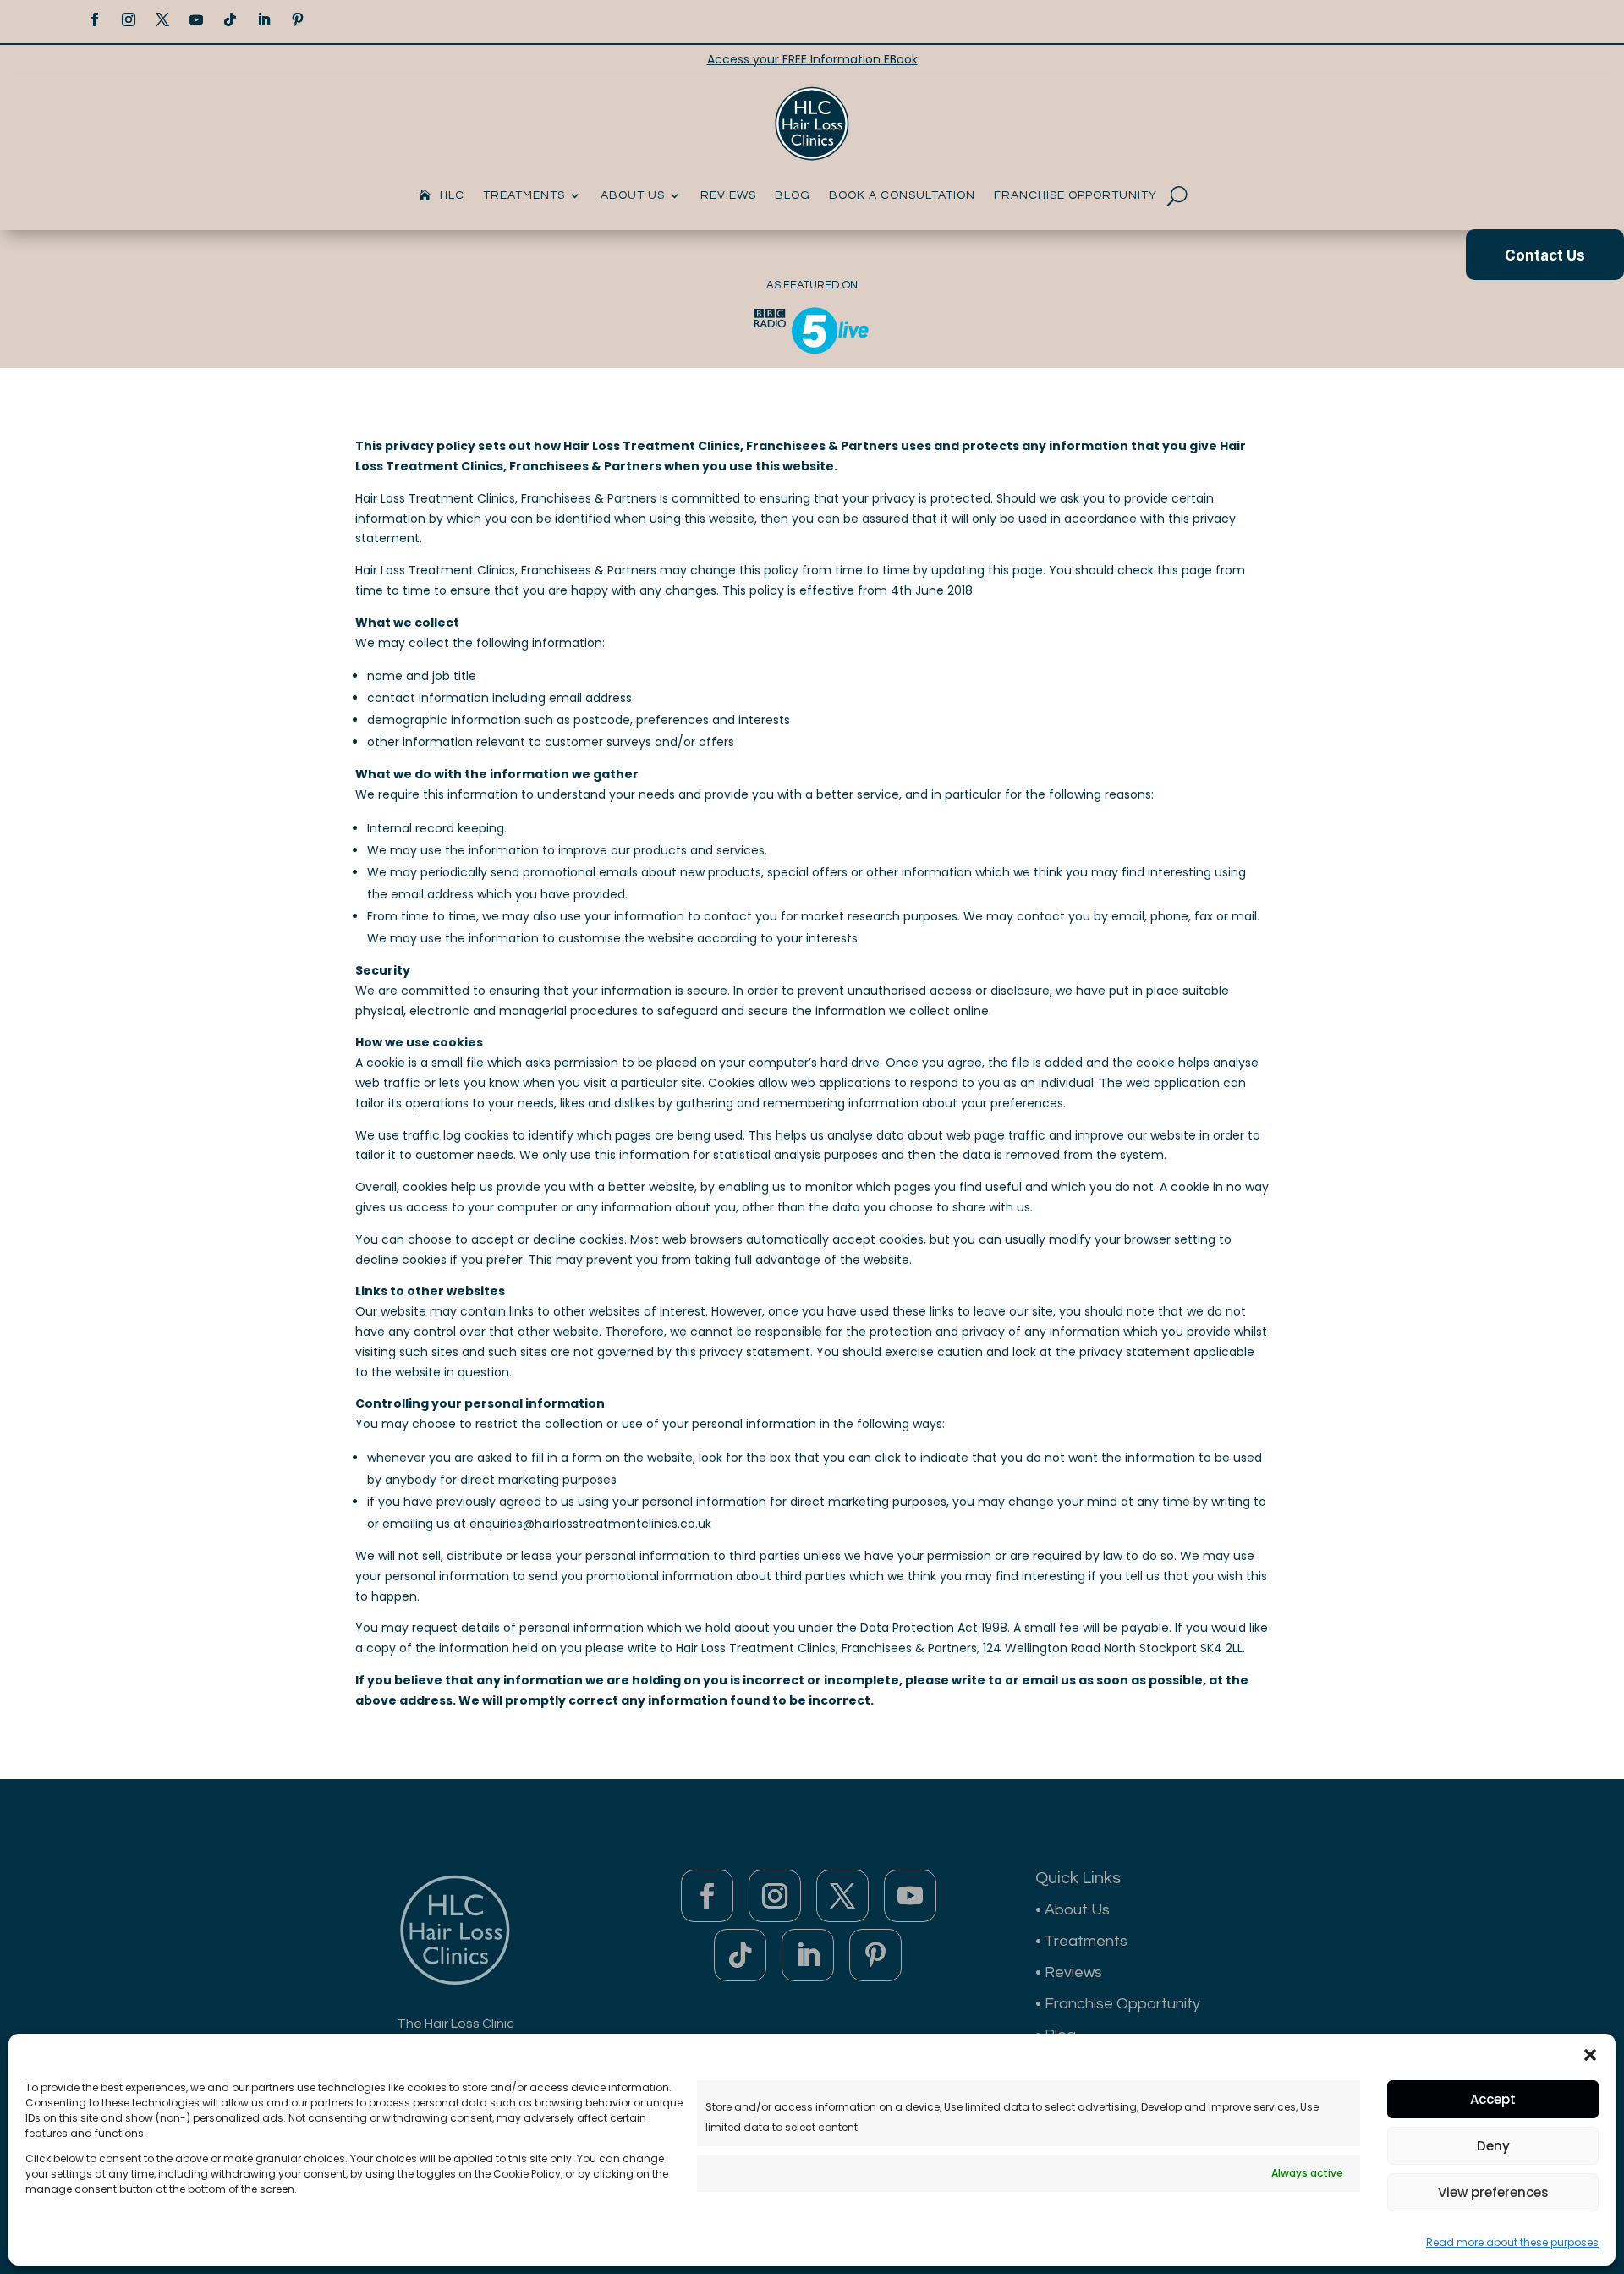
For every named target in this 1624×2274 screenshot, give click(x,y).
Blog (793, 195)
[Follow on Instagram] (129, 19)
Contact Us (1545, 255)
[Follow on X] (162, 19)
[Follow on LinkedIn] (264, 19)
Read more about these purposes (1512, 2242)
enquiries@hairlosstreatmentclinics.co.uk (590, 1524)
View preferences (1493, 2192)
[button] (1590, 2055)
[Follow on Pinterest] (298, 19)
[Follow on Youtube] (196, 19)
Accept (1493, 2099)
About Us (633, 195)
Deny (1493, 2146)
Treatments (524, 195)
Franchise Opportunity (1075, 195)
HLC (452, 195)
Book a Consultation (902, 195)
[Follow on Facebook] (95, 19)
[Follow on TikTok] (230, 19)
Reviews (728, 195)
